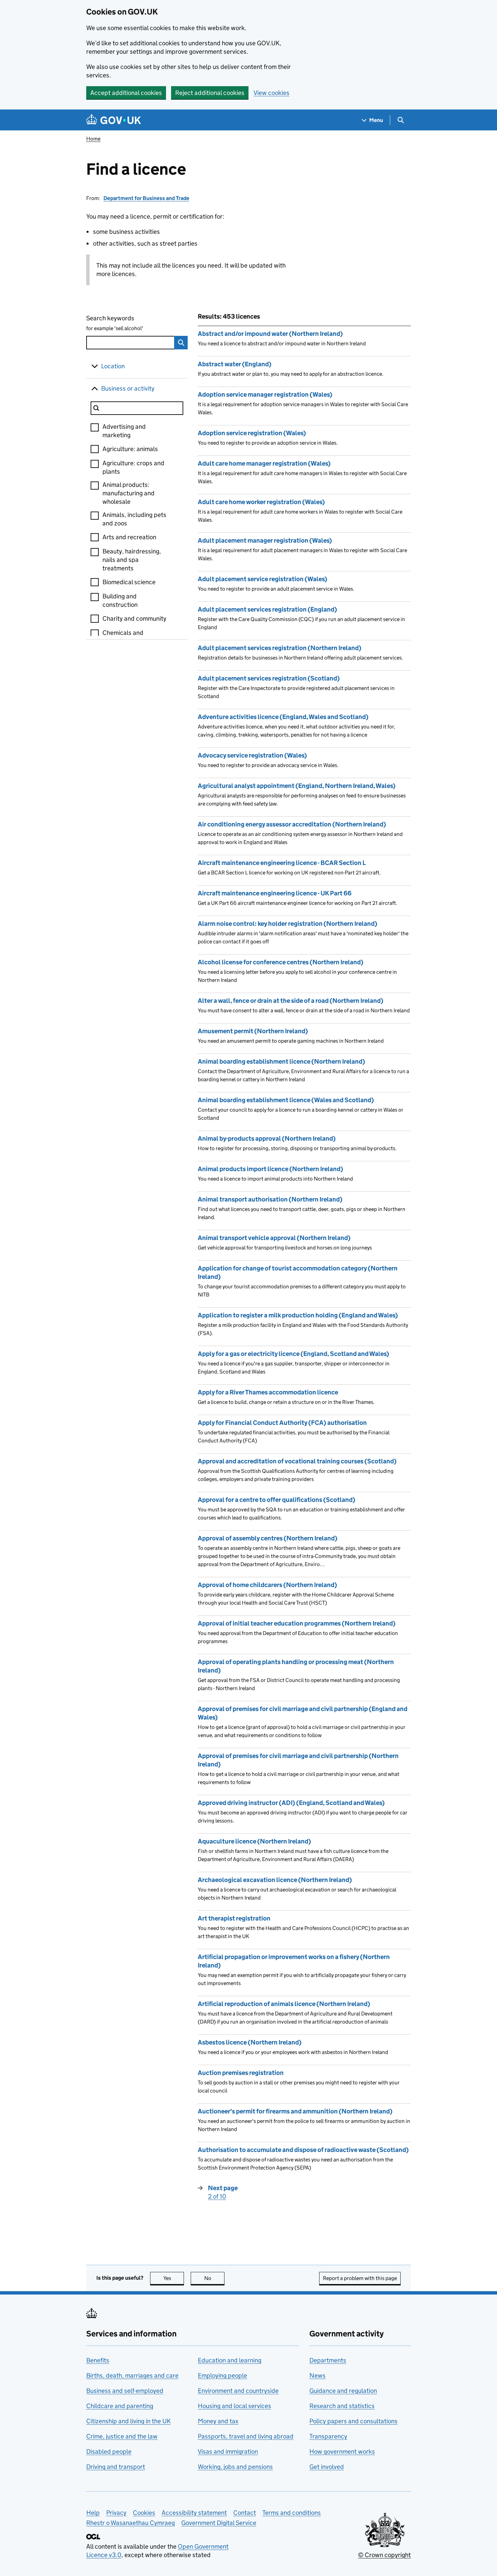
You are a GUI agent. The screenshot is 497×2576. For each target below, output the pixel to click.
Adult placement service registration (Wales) (263, 579)
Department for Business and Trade (146, 198)
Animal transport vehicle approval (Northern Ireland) (274, 1238)
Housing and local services (234, 2406)
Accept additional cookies (126, 93)
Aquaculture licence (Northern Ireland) (254, 1841)
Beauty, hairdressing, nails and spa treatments (132, 560)
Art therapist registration (234, 1918)
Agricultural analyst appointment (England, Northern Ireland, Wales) (297, 786)
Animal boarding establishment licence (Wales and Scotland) (286, 1100)
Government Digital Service (219, 2523)
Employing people (222, 2375)
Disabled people (109, 2451)
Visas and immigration (228, 2451)
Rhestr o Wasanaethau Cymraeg (131, 2523)
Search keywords (115, 323)
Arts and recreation (129, 537)
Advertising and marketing (124, 431)
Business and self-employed (125, 2391)
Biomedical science (129, 582)
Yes (174, 2278)
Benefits (98, 2360)
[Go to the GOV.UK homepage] (114, 120)
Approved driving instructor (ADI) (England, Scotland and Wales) (291, 1803)
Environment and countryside (238, 2391)
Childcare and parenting (120, 2406)
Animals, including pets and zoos (134, 519)
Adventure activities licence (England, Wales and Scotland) (283, 717)
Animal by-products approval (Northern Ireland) (267, 1138)
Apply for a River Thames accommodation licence (268, 1392)
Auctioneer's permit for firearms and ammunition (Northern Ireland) (295, 2111)
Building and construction (120, 600)
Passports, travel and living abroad (246, 2436)
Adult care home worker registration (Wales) (261, 502)
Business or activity (128, 388)
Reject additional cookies (210, 93)
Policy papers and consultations (353, 2421)
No (214, 2278)
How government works (342, 2451)
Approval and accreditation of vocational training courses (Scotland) (297, 1461)
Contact (245, 2513)
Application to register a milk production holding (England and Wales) (298, 1315)
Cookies (144, 2513)
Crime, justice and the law (122, 2436)
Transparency (328, 2436)
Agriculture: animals (130, 449)
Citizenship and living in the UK (128, 2421)
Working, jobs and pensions (235, 2467)
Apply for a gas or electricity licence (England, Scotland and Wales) (293, 1354)
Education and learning (230, 2360)
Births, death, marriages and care (132, 2375)
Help (93, 2513)
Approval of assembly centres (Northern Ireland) (268, 1538)
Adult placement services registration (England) (267, 609)
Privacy (116, 2513)
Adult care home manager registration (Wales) (264, 463)
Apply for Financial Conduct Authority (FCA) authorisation (282, 1423)
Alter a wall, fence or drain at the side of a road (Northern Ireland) (291, 1001)
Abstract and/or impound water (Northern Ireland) (270, 334)
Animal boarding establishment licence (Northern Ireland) (281, 1061)
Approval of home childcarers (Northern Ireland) (267, 1585)
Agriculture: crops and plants (133, 467)
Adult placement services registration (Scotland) (269, 678)
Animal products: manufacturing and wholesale (128, 493)
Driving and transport (116, 2467)
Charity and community (134, 618)
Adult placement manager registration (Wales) (265, 540)
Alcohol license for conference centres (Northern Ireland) (281, 962)
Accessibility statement (194, 2513)
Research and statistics (342, 2406)
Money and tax (218, 2421)
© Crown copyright (384, 2555)
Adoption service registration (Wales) (252, 433)
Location (113, 366)
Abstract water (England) (235, 364)
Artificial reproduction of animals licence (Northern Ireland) (284, 2004)
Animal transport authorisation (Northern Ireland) (270, 1199)
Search (181, 343)
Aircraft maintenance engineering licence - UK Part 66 (275, 893)
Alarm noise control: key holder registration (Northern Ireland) (288, 924)
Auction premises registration (241, 2073)
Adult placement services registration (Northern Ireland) (280, 648)
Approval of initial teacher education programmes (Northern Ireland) (297, 1623)
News (317, 2375)
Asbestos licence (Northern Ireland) (250, 2042)
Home (93, 139)
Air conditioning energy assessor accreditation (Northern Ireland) (292, 824)
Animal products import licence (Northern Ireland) (270, 1169)
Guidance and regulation (343, 2391)
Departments (328, 2360)
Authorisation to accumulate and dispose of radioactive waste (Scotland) (303, 2150)
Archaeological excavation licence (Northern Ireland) (275, 1880)
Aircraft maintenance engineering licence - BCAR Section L (282, 863)
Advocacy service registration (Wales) (252, 755)
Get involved (327, 2467)
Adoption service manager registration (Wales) (265, 394)
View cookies (271, 93)
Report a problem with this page (360, 2278)
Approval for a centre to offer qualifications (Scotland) (277, 1500)
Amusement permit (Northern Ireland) (253, 1031)
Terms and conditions (292, 2513)
